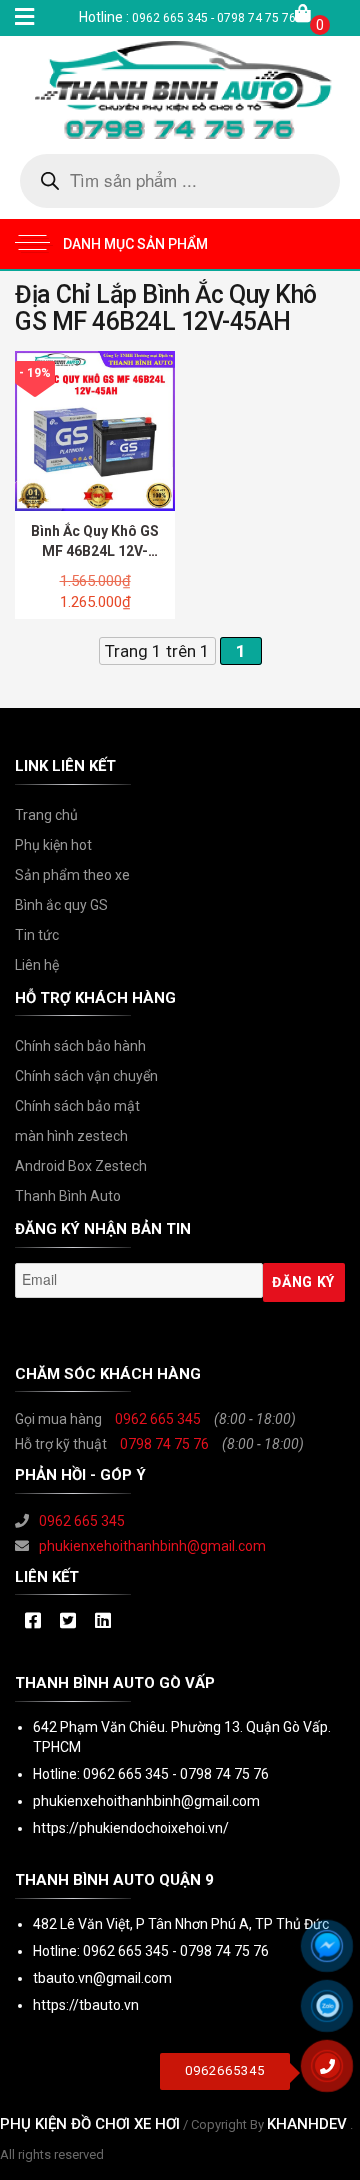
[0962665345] (335, 2073)
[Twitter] (67, 1622)
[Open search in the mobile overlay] (180, 181)
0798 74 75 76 (164, 1444)
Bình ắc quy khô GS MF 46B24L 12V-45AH (95, 551)
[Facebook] (32, 1622)
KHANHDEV (307, 2124)
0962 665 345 (158, 1419)
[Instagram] (102, 1622)
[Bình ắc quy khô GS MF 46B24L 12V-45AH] (95, 430)
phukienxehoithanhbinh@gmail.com (152, 1546)
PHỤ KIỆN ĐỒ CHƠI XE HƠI (90, 2124)
